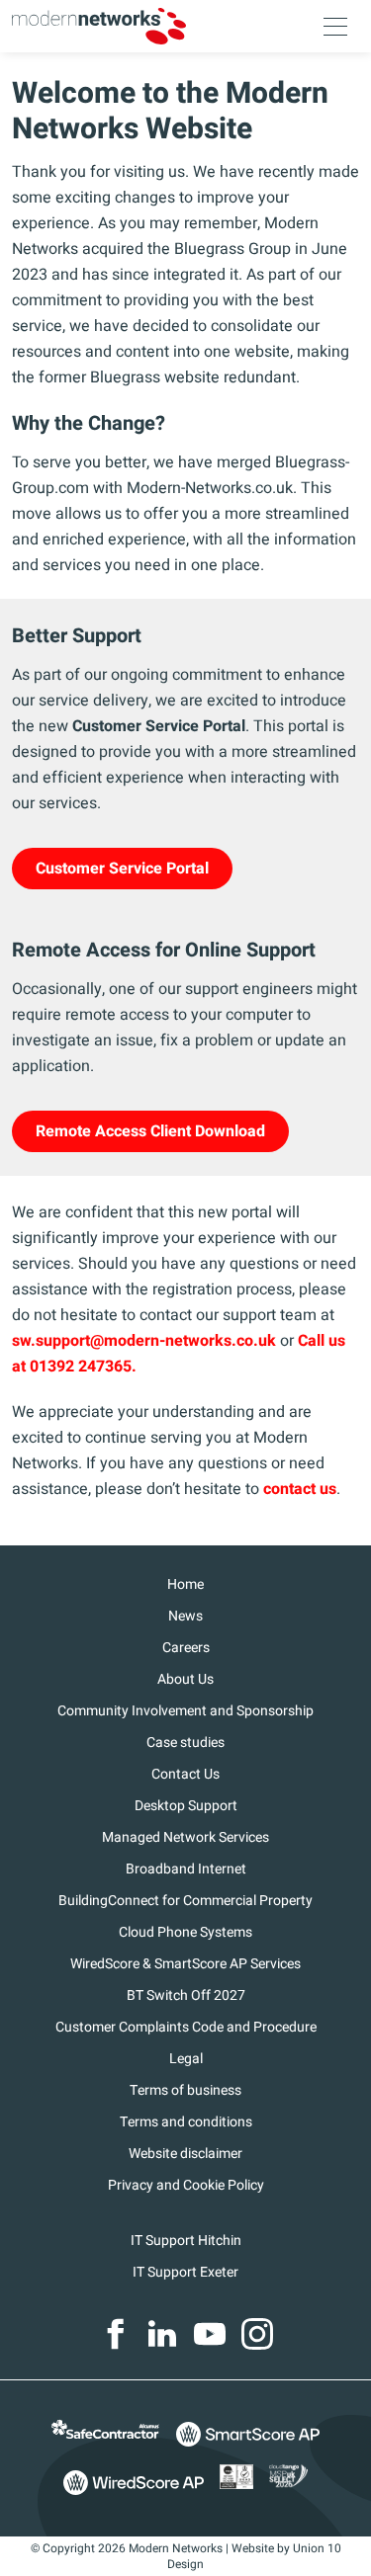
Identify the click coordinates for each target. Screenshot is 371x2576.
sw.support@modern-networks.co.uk (144, 1341)
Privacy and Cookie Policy (186, 2185)
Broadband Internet (186, 1869)
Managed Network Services (185, 1837)
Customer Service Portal (122, 869)
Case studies (185, 1743)
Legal (186, 2059)
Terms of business (185, 2090)
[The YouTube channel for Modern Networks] (210, 2334)
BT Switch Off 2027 (186, 1995)
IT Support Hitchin (186, 2241)
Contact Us (185, 1774)
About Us (185, 1679)
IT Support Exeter (185, 2272)
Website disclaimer (185, 2154)
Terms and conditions (186, 2122)
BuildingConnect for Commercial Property (185, 1901)
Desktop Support (186, 1806)
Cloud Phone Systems (185, 1932)
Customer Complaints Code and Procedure (186, 2027)
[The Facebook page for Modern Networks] (115, 2334)
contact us (300, 1489)
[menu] (335, 27)
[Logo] (99, 26)
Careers (186, 1648)
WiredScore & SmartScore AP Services (185, 1964)
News (185, 1616)
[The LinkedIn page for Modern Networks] (162, 2334)
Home (185, 1584)
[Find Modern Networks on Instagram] (257, 2334)
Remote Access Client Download (150, 1131)
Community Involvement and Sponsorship (185, 1711)
